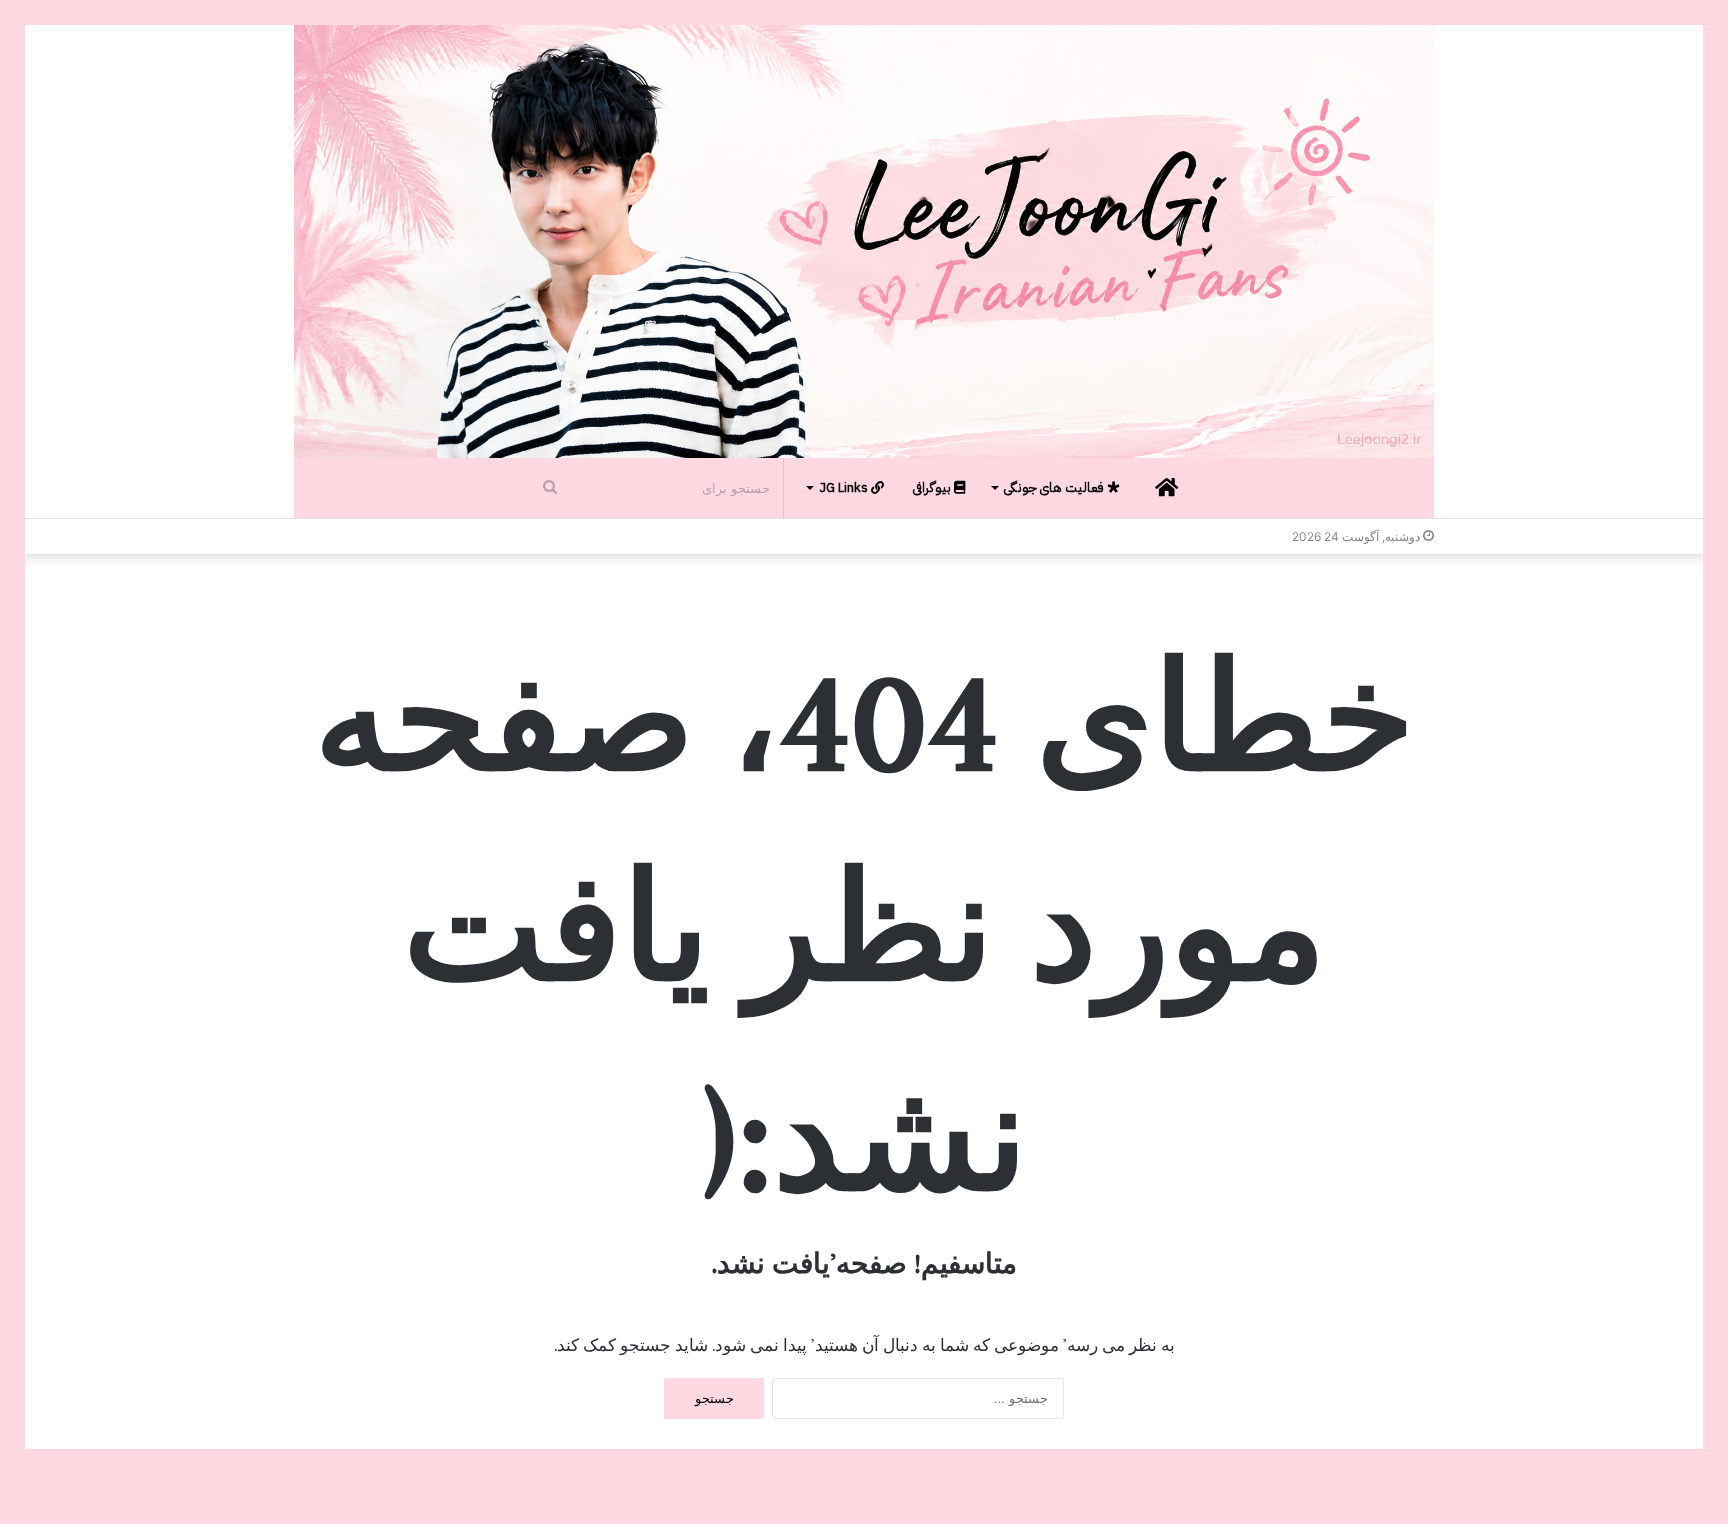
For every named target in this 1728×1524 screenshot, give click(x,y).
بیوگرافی (933, 487)
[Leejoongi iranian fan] (864, 241)
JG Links (845, 487)
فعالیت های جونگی (1055, 487)
